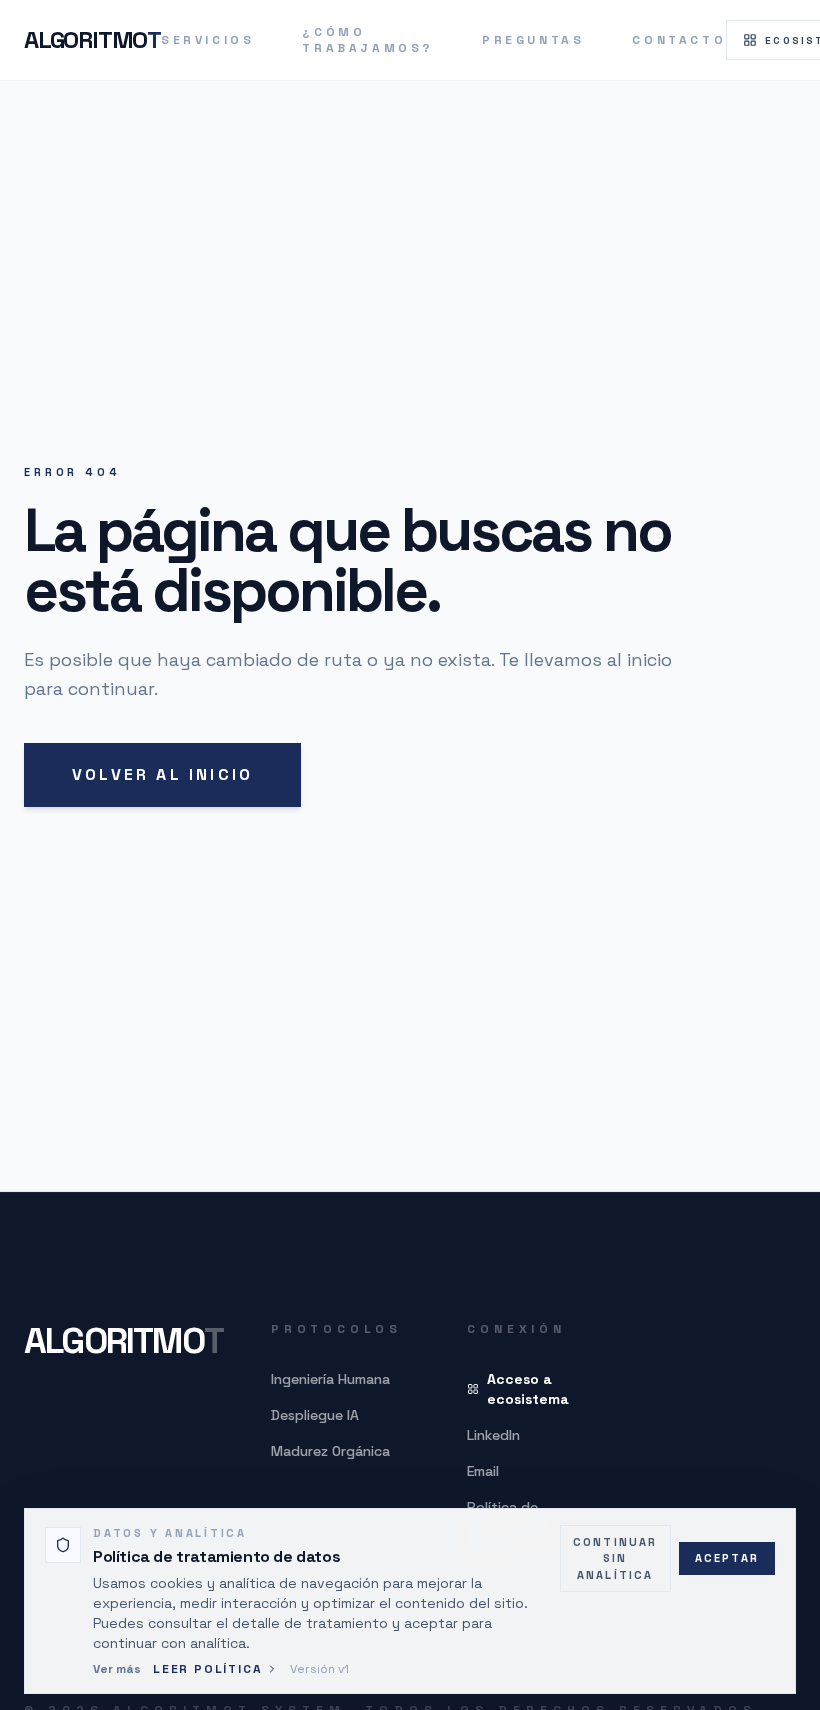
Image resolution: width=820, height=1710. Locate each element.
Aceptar (727, 1558)
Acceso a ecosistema (528, 1389)
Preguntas (533, 40)
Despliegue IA (315, 1415)
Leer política (207, 1669)
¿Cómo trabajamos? (368, 40)
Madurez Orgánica (330, 1451)
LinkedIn (493, 1435)
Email (483, 1471)
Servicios (207, 40)
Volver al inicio (162, 774)
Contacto (679, 40)
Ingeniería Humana (330, 1379)
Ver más (117, 1669)
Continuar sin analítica (615, 1558)
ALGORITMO (92, 39)
